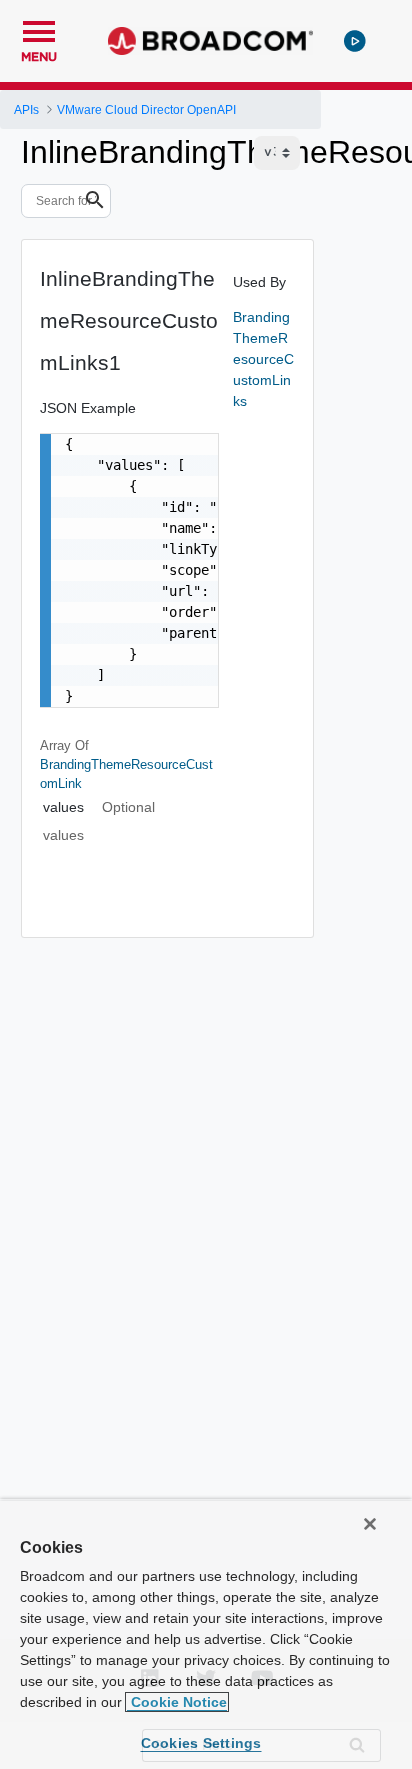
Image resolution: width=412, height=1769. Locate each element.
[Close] (370, 1524)
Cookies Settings (201, 1743)
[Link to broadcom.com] (210, 41)
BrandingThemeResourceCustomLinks (263, 359)
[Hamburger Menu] (39, 29)
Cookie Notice (177, 1702)
